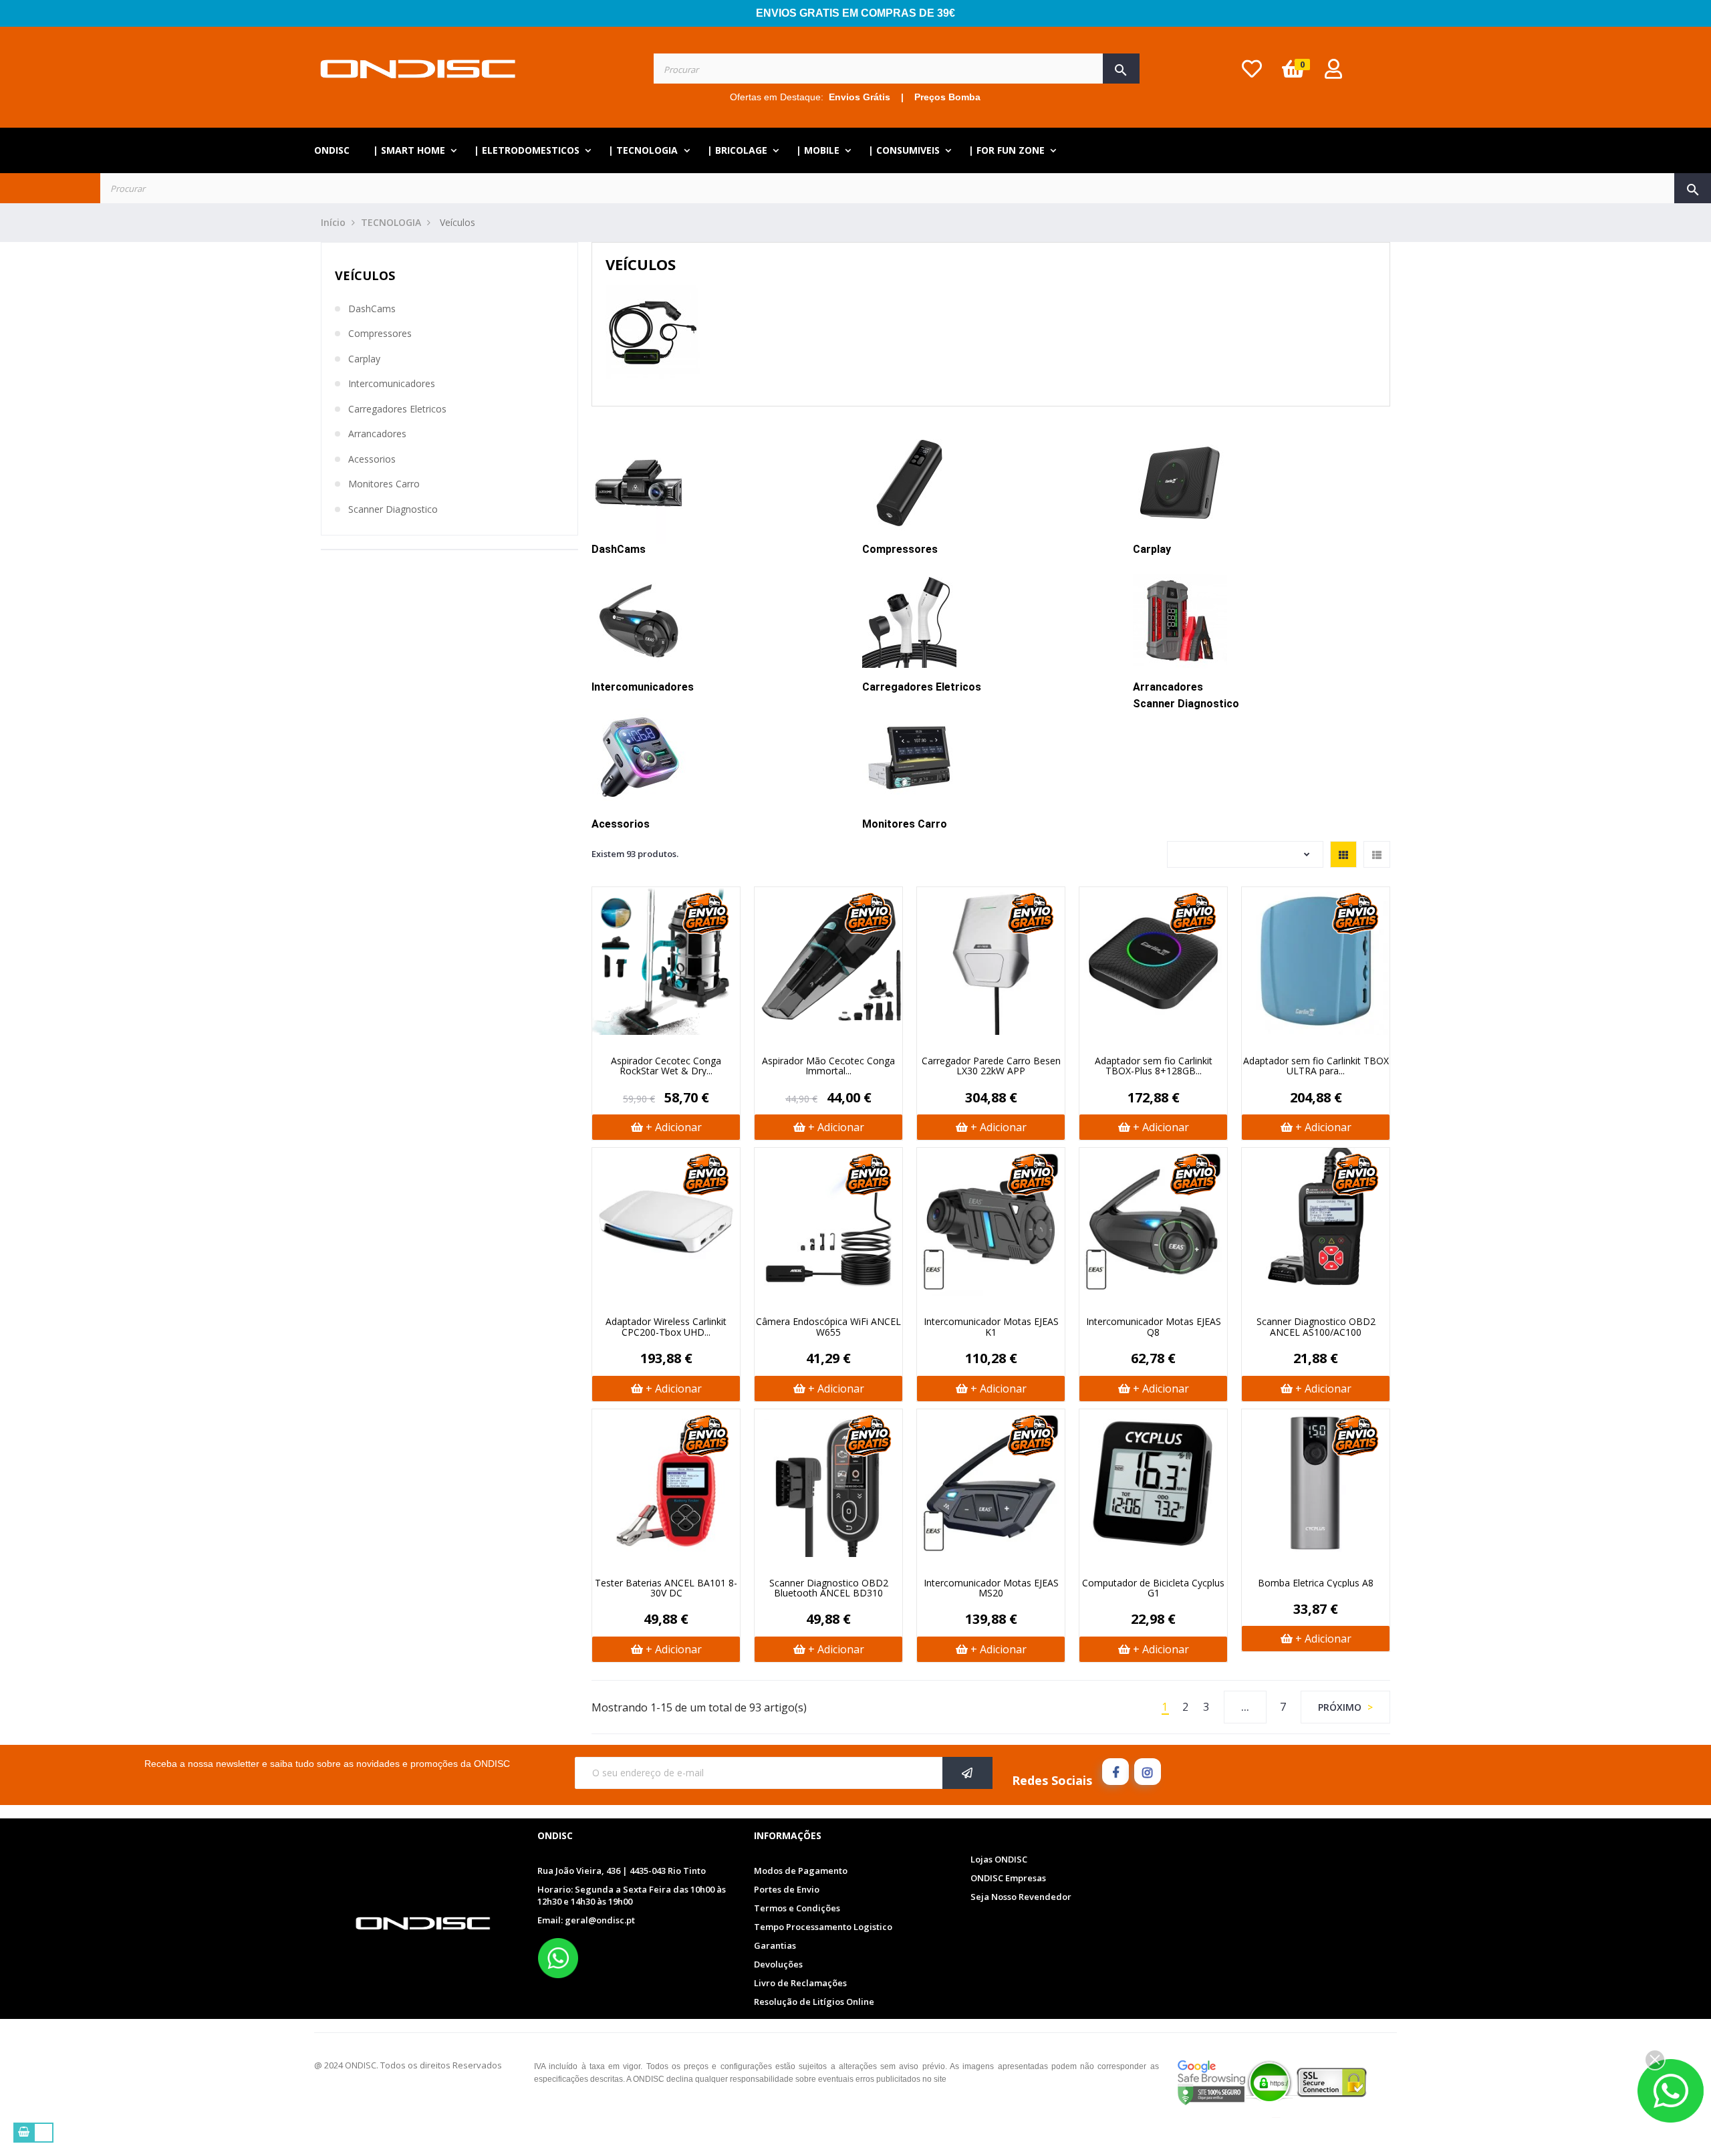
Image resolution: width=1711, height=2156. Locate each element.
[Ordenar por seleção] (1245, 854)
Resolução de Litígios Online (814, 2002)
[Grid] (1343, 854)
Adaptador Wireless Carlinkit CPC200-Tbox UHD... (666, 1327)
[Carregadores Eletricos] (909, 620)
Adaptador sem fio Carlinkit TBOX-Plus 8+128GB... (1154, 1066)
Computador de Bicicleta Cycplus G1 (1153, 1588)
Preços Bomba (947, 97)
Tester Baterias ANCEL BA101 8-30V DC (666, 1588)
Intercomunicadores (392, 384)
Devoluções (778, 1964)
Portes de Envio (787, 1889)
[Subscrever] (967, 1773)
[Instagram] (1148, 1772)
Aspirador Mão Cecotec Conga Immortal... (828, 1066)
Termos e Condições (797, 1908)
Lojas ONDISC (999, 1859)
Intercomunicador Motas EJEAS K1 (991, 1327)
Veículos (365, 275)
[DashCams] (639, 482)
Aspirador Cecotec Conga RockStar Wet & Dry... (666, 1066)
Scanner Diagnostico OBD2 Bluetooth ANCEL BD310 (829, 1588)
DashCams (372, 309)
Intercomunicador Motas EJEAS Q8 (1154, 1327)
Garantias (775, 1945)
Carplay (364, 359)
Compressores (380, 334)
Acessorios (372, 459)
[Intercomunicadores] (639, 620)
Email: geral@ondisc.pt (586, 1920)
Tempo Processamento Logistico (823, 1927)
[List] (1377, 854)
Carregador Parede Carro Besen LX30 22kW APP (991, 1066)
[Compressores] (909, 482)
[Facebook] (1115, 1772)
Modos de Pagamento (801, 1871)
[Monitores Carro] (909, 757)
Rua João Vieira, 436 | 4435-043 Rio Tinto (622, 1871)
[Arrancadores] (1180, 620)
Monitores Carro (384, 484)
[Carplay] (1180, 482)
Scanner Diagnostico (393, 509)
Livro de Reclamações (800, 1983)
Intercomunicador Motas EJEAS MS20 (991, 1588)
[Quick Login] (1333, 73)
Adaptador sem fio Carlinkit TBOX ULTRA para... (1316, 1066)
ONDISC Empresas (1008, 1878)
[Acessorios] (639, 757)
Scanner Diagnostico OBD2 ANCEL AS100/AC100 (1316, 1327)
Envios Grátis (860, 97)
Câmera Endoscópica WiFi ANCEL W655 (828, 1327)
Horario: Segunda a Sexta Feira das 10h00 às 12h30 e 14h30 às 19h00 (632, 1896)
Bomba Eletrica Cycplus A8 (1316, 1583)
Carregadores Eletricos (397, 409)
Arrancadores (377, 434)
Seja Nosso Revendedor (1021, 1897)
